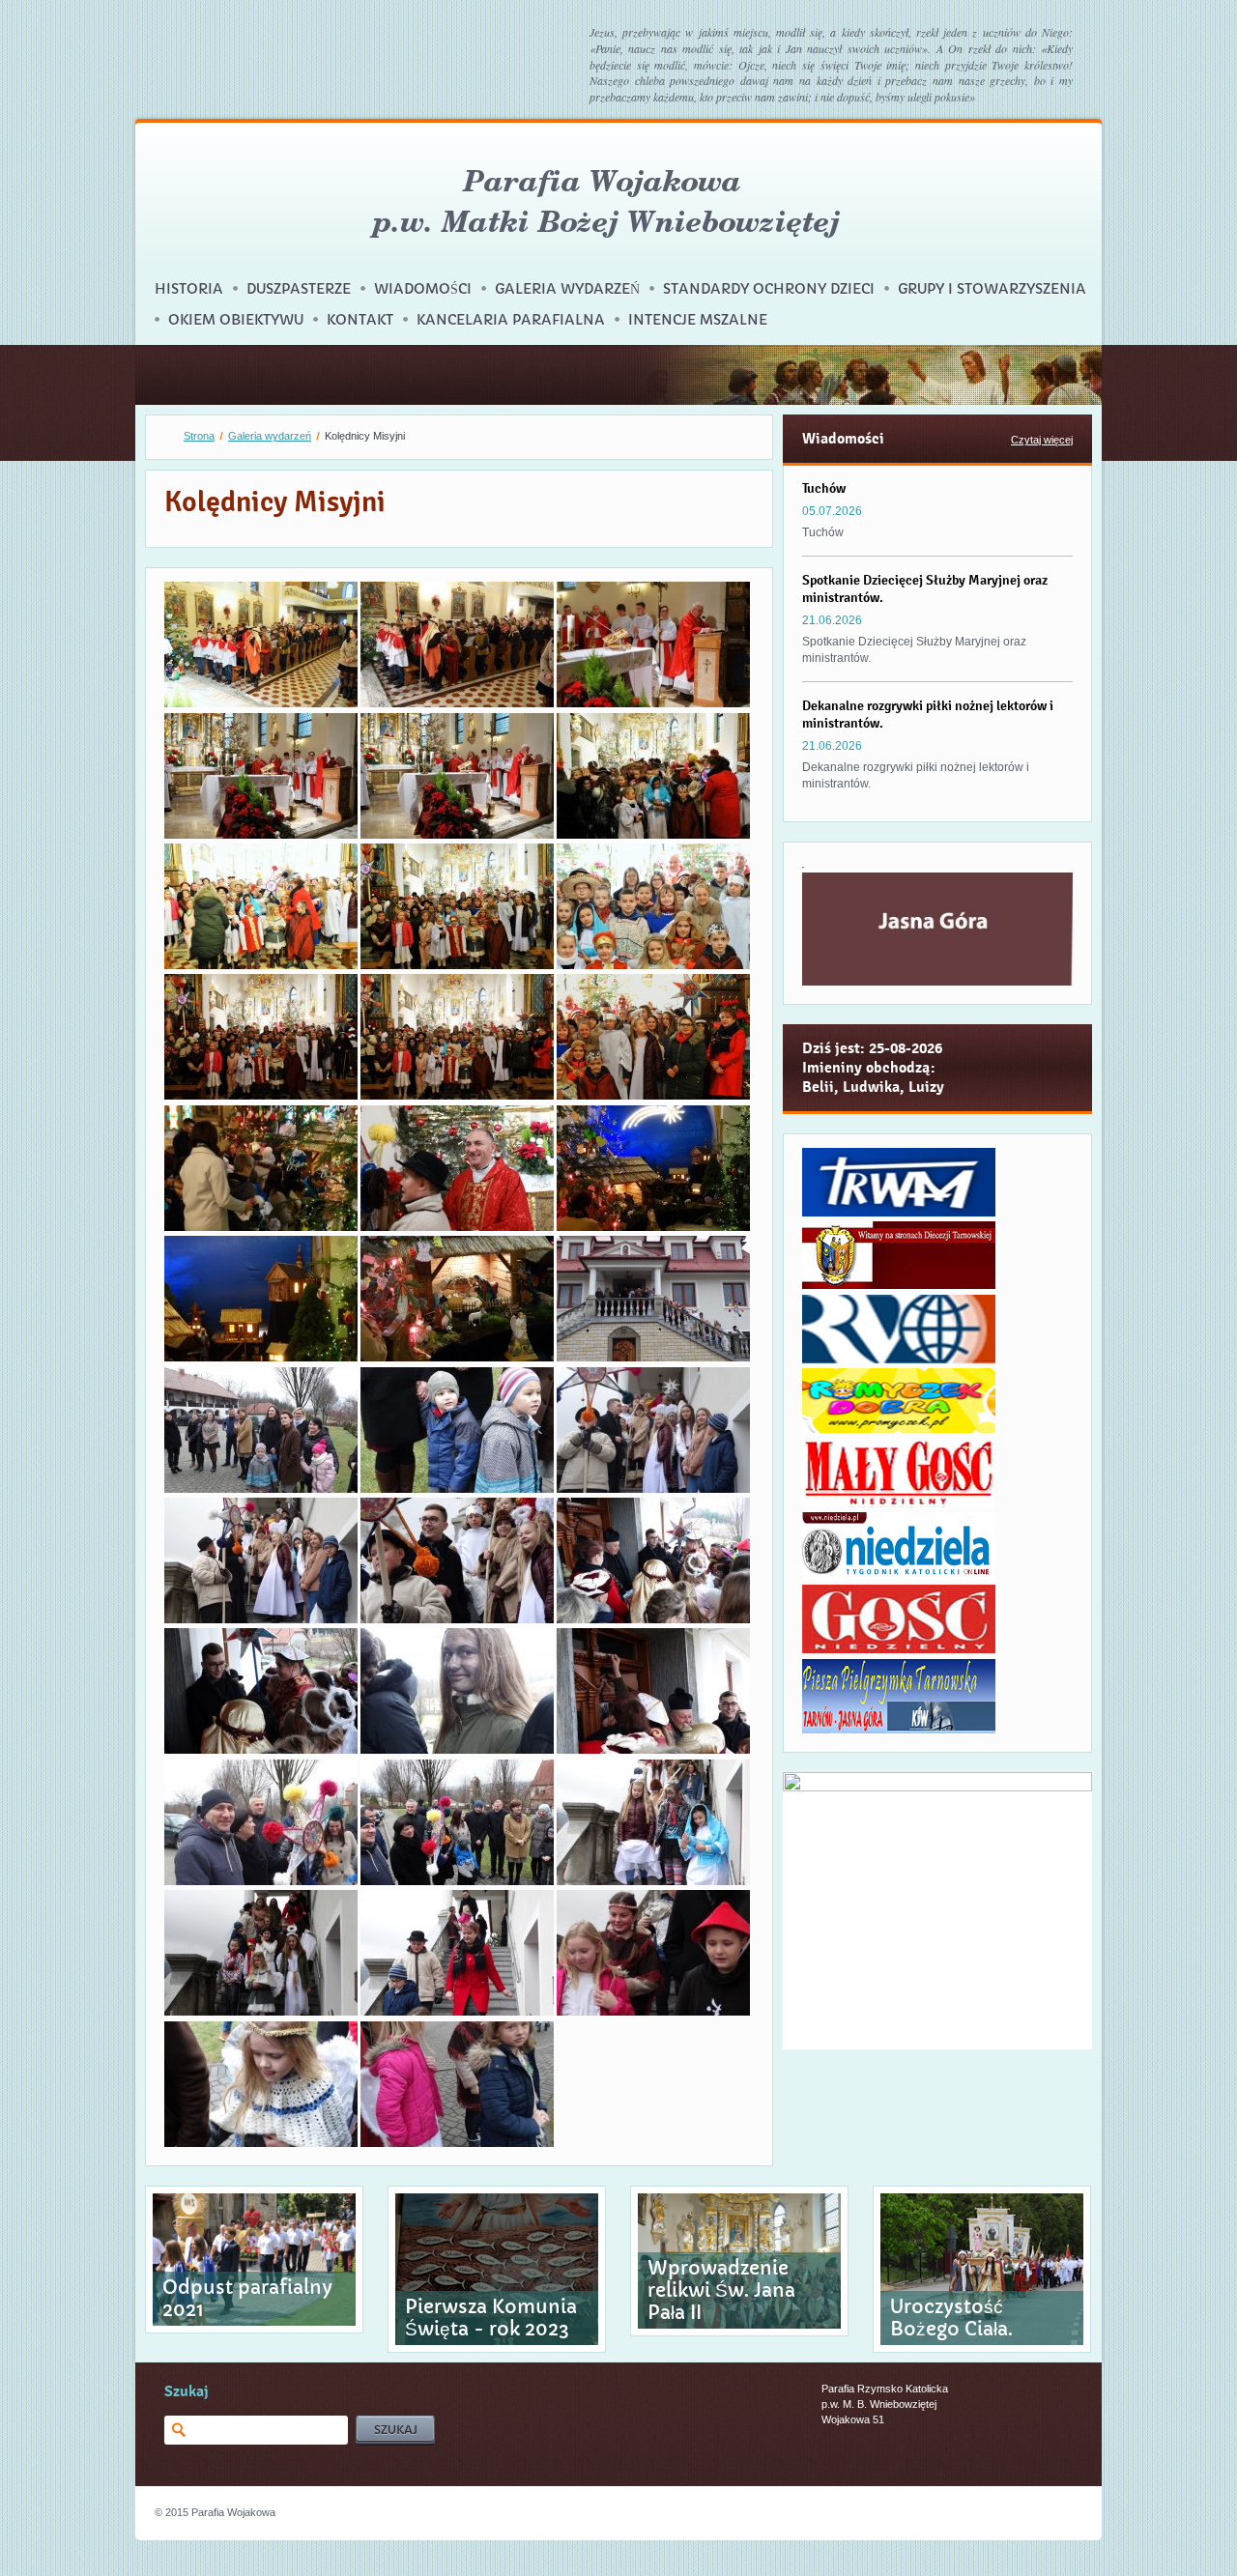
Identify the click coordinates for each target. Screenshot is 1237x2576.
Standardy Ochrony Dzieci (769, 289)
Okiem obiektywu (236, 320)
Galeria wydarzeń (567, 289)
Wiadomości (423, 289)
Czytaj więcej (1042, 440)
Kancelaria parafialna (511, 320)
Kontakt (360, 320)
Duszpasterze (299, 289)
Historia (189, 289)
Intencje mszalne (698, 320)
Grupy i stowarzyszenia (992, 289)
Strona (199, 436)
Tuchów (824, 488)
